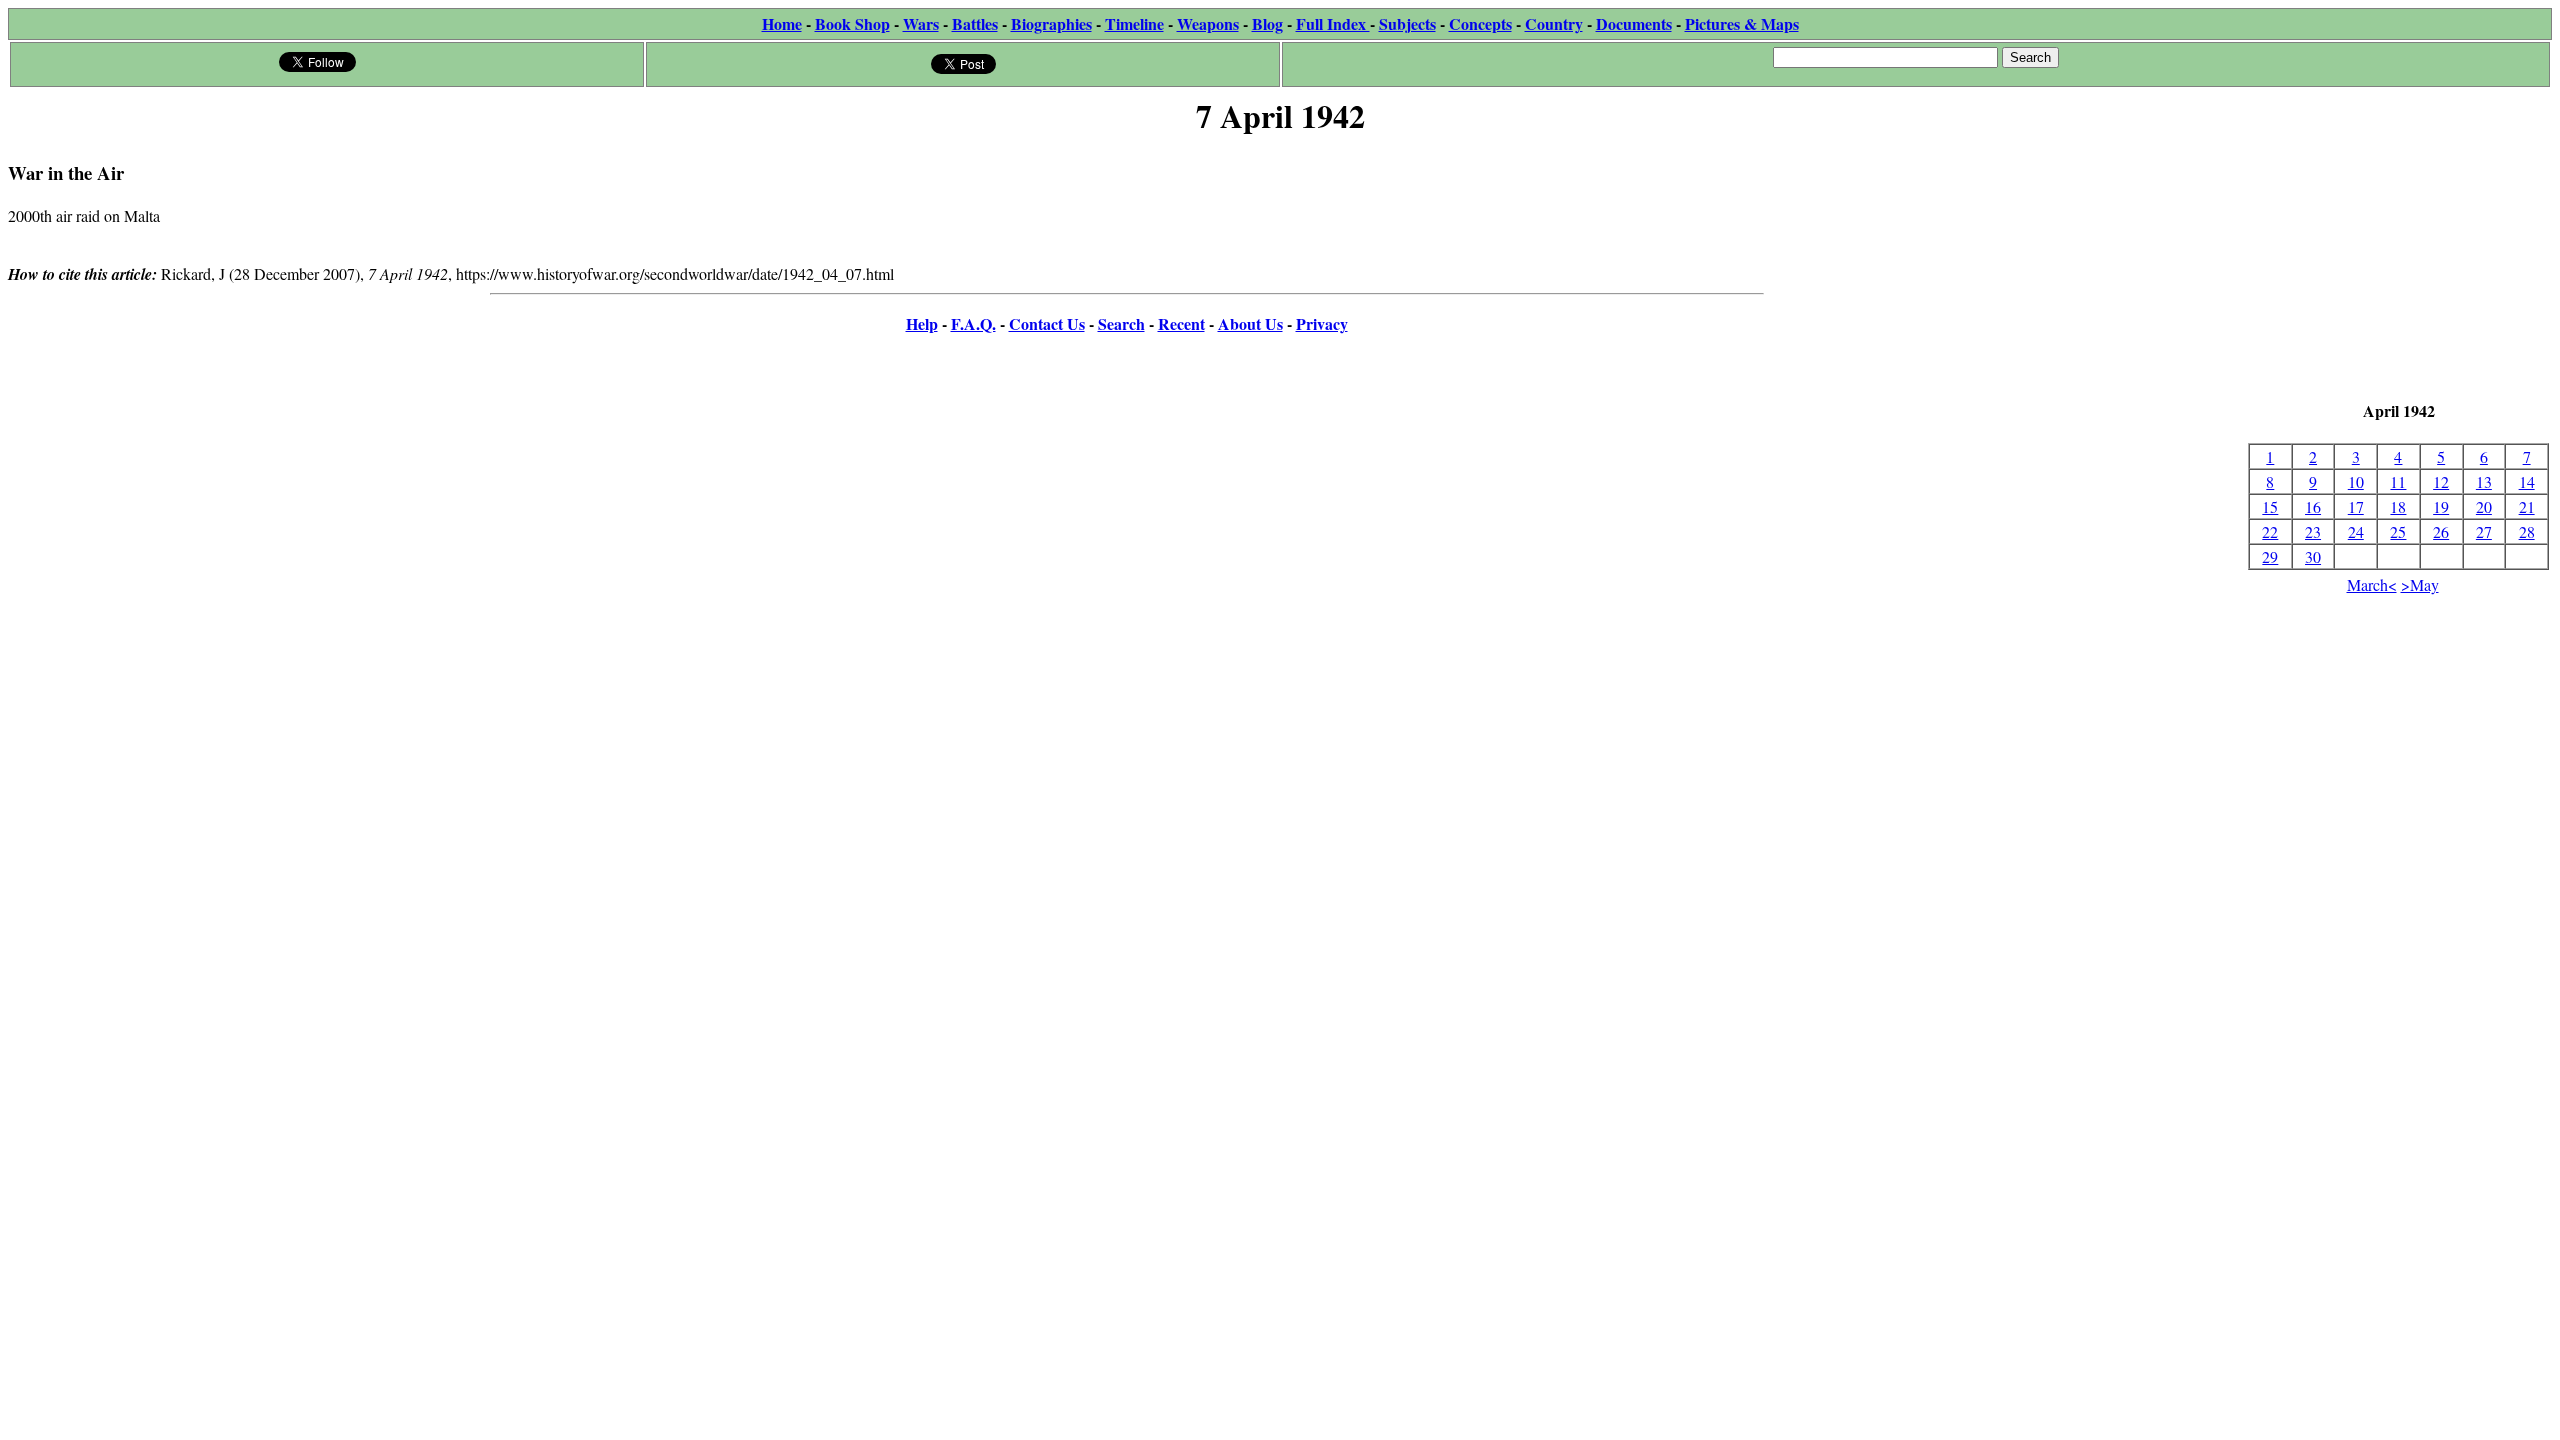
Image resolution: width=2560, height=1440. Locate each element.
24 (2356, 531)
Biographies (1051, 23)
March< (2372, 584)
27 (2484, 531)
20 (2484, 506)
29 (2270, 556)
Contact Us (1047, 323)
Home (782, 23)
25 (2398, 531)
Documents (1634, 23)
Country (1554, 23)
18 (2398, 506)
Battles (975, 23)
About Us (1250, 323)
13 (2484, 481)
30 (2313, 556)
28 (2527, 531)
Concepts (1480, 23)
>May (2420, 584)
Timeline (1134, 23)
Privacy (1322, 323)
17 (2356, 506)
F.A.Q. (973, 323)
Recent (1181, 323)
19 (2441, 506)
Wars (921, 23)
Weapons (1208, 23)
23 (2313, 531)
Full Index (1333, 23)
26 (2441, 531)
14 (2527, 481)
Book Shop (852, 23)
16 (2313, 506)
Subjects (1407, 23)
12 (2441, 481)
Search (1121, 323)
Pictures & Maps (1742, 23)
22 (2270, 531)
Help (922, 323)
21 (2527, 506)
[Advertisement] (2398, 270)
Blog (1267, 23)
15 (2270, 506)
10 (2356, 481)
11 (2398, 481)
